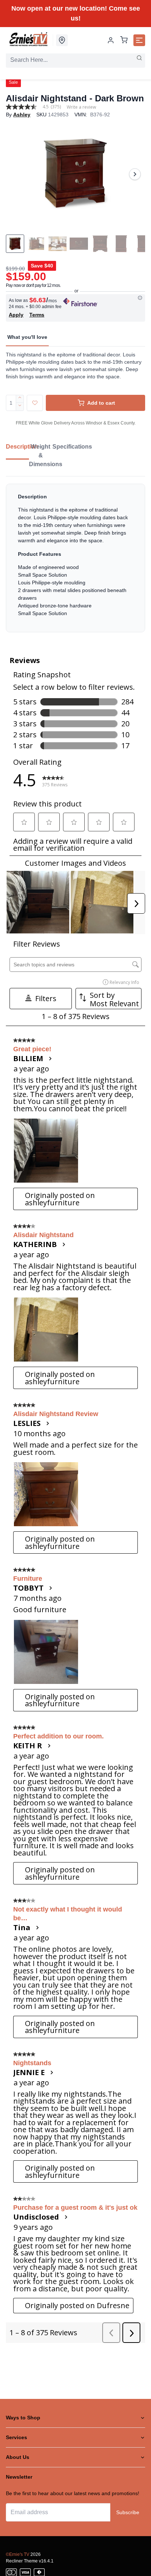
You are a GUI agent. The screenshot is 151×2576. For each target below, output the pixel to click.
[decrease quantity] (20, 407)
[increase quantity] (20, 399)
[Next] (135, 174)
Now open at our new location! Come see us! (76, 13)
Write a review (81, 107)
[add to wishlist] (35, 403)
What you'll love (27, 337)
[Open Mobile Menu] (139, 40)
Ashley (22, 115)
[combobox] (75, 60)
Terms (37, 315)
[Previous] (16, 174)
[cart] (124, 40)
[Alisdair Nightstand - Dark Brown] (75, 174)
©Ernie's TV (18, 2554)
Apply (16, 315)
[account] (111, 40)
